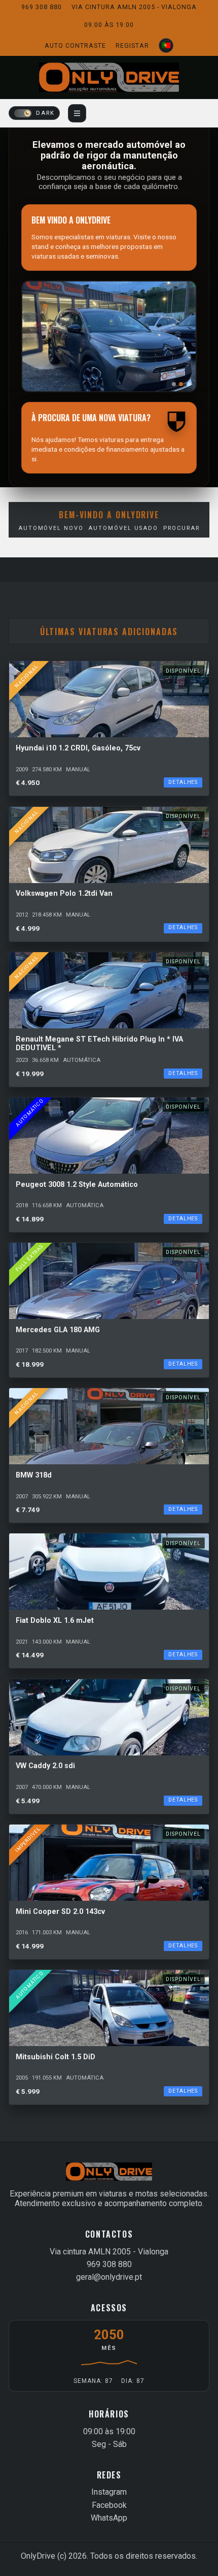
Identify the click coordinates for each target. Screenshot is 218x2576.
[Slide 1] (174, 384)
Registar (132, 45)
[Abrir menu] (77, 113)
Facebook (109, 2505)
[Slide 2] (181, 384)
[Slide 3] (189, 384)
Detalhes (183, 782)
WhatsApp (109, 2518)
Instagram (109, 2492)
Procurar (181, 528)
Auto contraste (75, 45)
